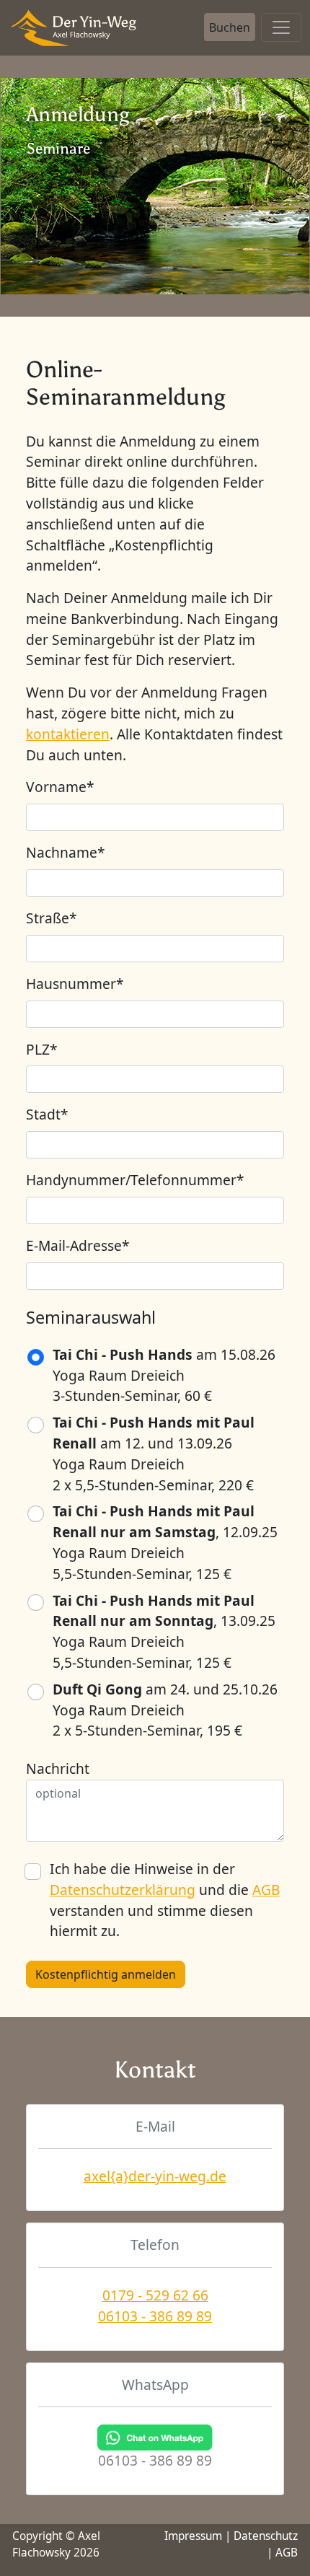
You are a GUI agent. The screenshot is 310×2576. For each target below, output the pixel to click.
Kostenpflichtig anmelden (106, 1974)
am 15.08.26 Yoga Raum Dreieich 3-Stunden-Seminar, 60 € (164, 1375)
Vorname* (60, 787)
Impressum (193, 2536)
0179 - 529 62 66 (155, 2295)
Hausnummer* (75, 984)
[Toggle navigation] (281, 27)
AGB (266, 1890)
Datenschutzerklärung (123, 1890)
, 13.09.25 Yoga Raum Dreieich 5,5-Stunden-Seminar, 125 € (164, 1631)
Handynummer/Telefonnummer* (135, 1180)
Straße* (52, 918)
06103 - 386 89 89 (155, 2316)
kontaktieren (68, 734)
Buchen (230, 27)
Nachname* (66, 852)
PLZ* (42, 1049)
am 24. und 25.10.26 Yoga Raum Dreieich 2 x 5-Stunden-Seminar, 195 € (165, 1710)
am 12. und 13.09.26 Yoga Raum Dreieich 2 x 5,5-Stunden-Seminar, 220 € (154, 1453)
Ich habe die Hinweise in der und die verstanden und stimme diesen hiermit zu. (165, 1900)
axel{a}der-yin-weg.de (155, 2176)
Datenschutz (266, 2536)
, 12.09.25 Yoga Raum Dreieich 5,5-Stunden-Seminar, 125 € (165, 1542)
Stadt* (47, 1114)
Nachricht (58, 1768)
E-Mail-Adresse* (78, 1245)
